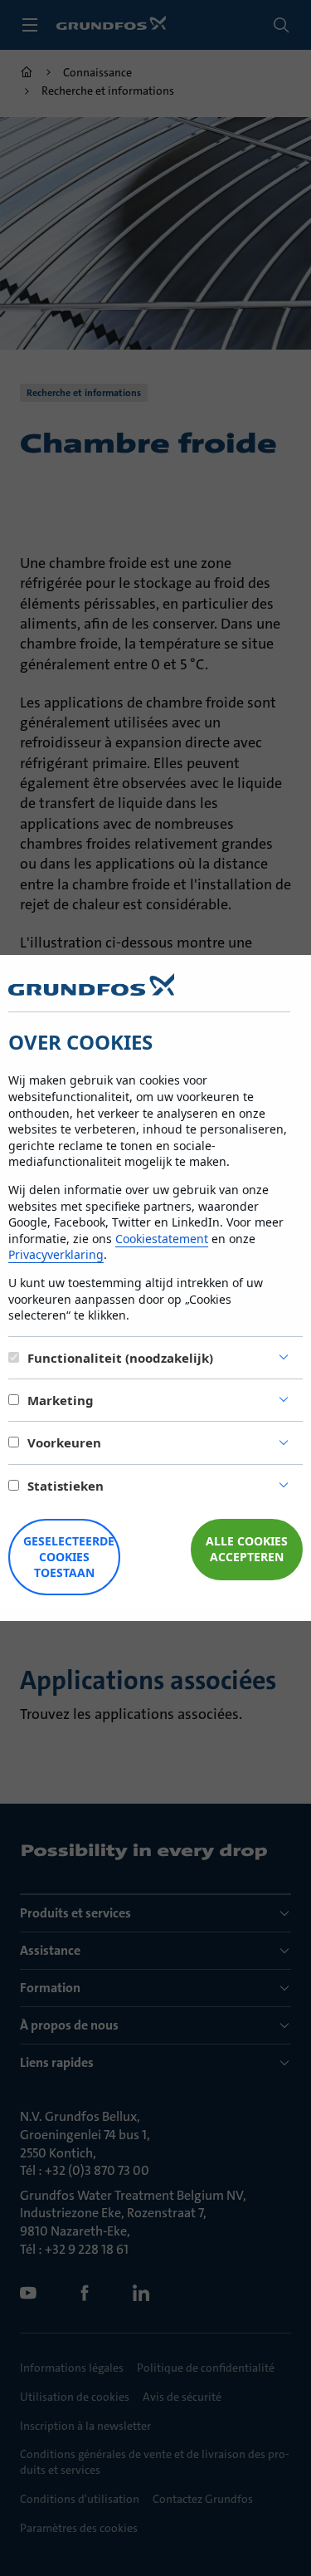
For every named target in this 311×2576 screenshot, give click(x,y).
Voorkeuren (64, 1442)
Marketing (61, 1400)
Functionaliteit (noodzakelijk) (120, 1358)
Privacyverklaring (56, 1254)
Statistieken (66, 1486)
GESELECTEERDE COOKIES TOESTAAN (69, 1557)
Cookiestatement (162, 1239)
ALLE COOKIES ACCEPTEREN (247, 1549)
